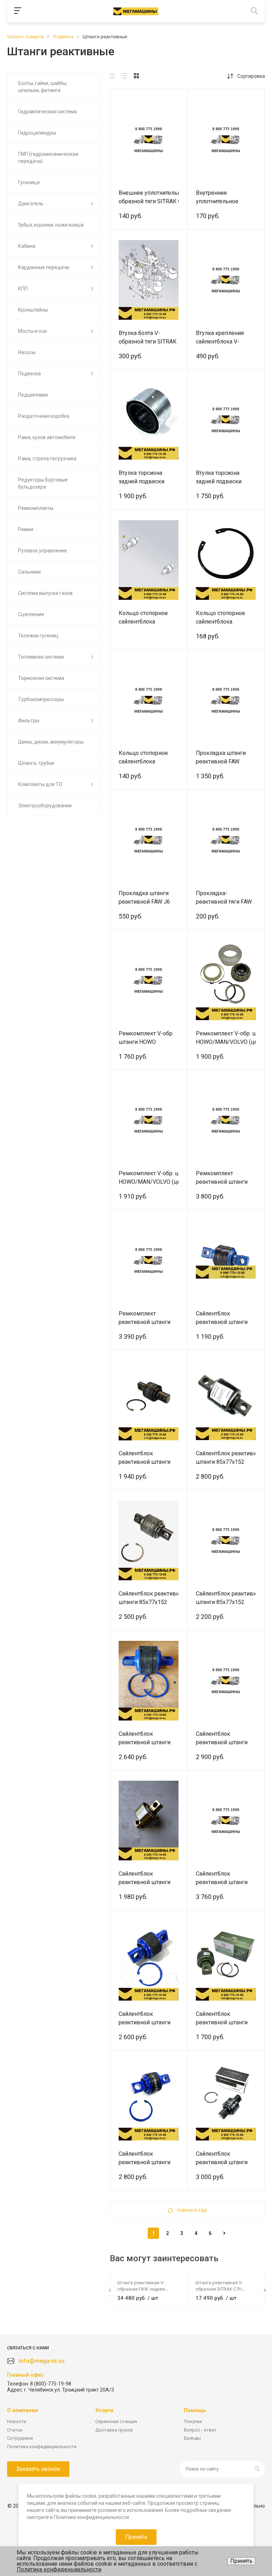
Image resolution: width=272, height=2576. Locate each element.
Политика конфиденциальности (42, 2447)
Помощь (195, 2410)
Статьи (15, 2430)
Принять (241, 2561)
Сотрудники (20, 2438)
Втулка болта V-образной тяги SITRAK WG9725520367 (148, 342)
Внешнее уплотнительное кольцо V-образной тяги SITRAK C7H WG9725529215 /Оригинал (167, 201)
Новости (17, 2421)
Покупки (193, 2421)
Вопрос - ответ (200, 2430)
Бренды (192, 2438)
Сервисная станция (116, 2421)
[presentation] (110, 2290)
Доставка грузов (114, 2430)
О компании (22, 2410)
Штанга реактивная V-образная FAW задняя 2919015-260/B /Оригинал (144, 2289)
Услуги (104, 2410)
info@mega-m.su (42, 2361)
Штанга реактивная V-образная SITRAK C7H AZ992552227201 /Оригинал (225, 2289)
